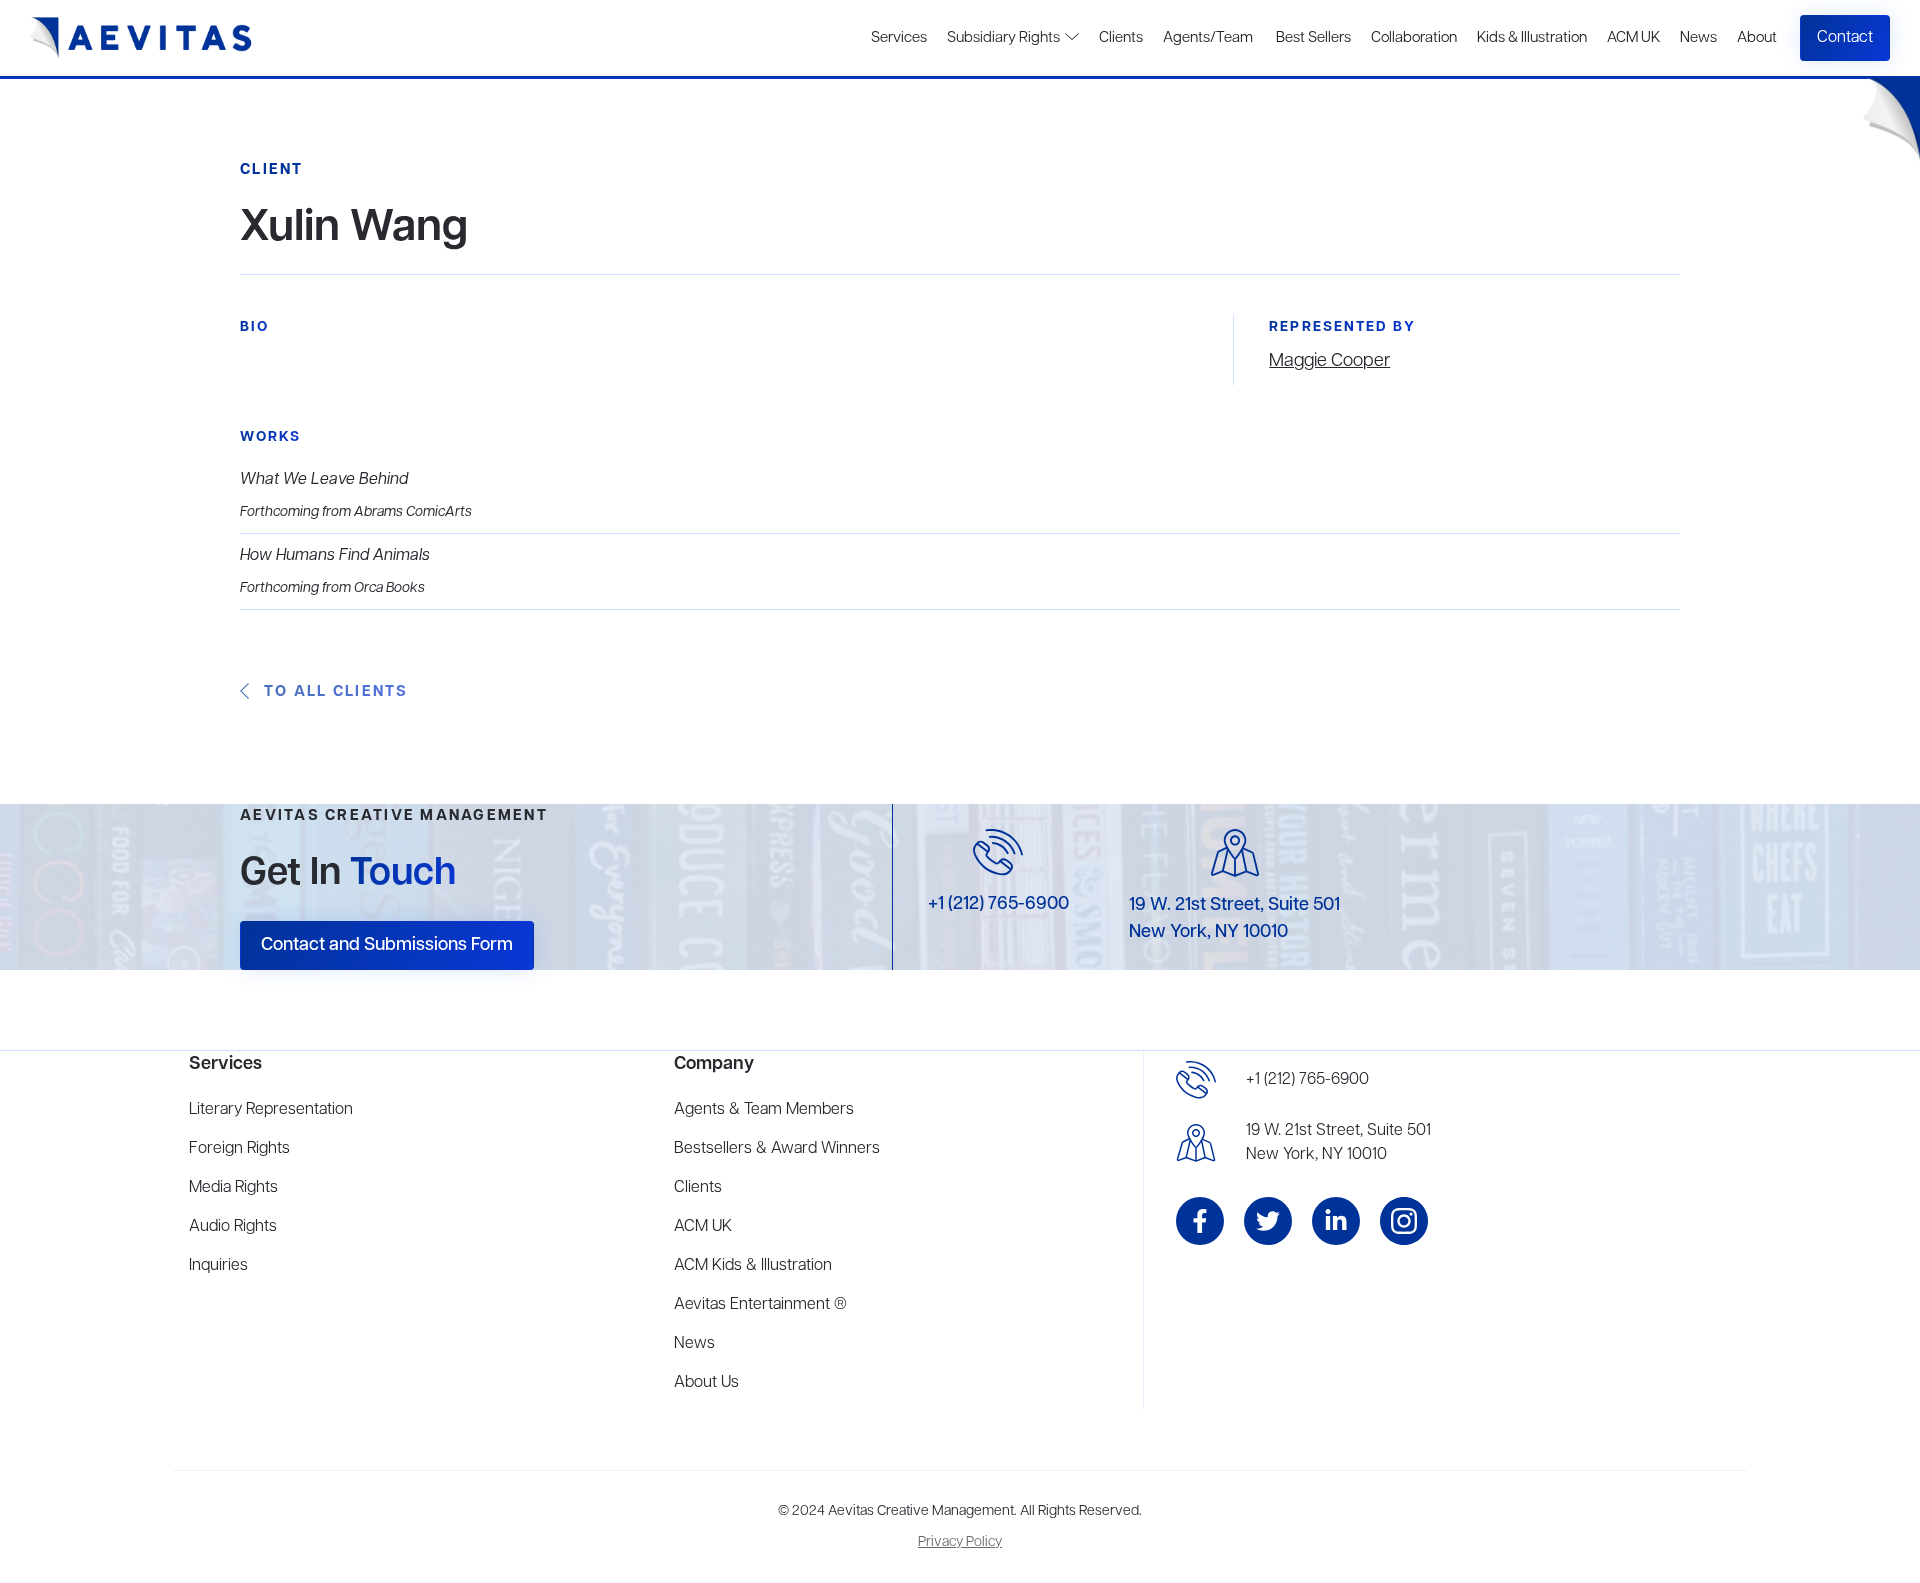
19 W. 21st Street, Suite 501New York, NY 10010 (1338, 1143)
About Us (706, 1383)
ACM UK (1633, 38)
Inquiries (218, 1266)
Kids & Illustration (1532, 38)
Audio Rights (233, 1227)
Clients (1121, 38)
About (1757, 38)
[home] (141, 38)
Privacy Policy (960, 1542)
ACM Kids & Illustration (753, 1266)
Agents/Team (1208, 38)
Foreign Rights (239, 1149)
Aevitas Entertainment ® (760, 1305)
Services (899, 38)
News (1698, 38)
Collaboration (1414, 38)
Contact (1845, 38)
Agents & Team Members (764, 1110)
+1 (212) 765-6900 (998, 904)
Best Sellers (1312, 38)
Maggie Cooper (1329, 361)
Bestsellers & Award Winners (777, 1149)
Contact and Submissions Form (387, 945)
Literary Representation (271, 1110)
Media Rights (233, 1188)
